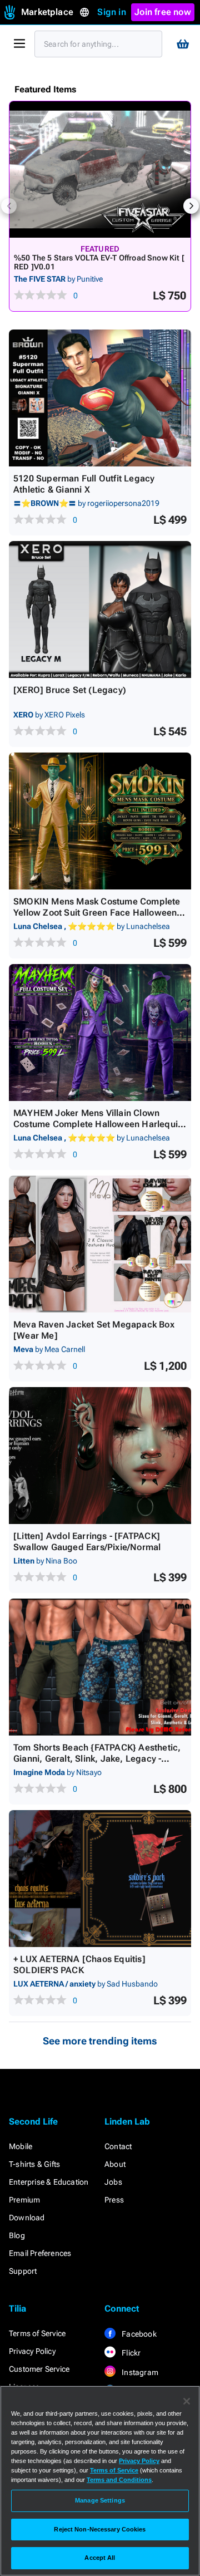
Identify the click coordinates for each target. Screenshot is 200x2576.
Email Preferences (40, 2253)
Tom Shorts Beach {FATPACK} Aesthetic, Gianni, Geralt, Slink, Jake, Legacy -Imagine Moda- (97, 1759)
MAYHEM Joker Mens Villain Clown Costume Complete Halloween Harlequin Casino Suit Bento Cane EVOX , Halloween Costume (98, 1130)
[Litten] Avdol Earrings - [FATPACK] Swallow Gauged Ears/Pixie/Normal (87, 1542)
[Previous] (9, 206)
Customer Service (39, 2369)
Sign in (111, 12)
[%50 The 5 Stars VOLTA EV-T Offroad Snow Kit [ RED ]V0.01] (100, 169)
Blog (17, 2235)
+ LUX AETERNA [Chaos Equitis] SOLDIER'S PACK (79, 1965)
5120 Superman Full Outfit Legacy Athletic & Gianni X (84, 484)
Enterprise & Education (49, 2182)
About (115, 2164)
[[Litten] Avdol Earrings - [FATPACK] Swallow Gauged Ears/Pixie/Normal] (100, 1456)
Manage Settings (100, 2500)
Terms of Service (37, 2333)
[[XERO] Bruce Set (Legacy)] (100, 609)
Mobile (21, 2146)
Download (27, 2218)
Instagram (139, 2372)
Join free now (163, 12)
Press (114, 2200)
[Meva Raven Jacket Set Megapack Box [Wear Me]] (100, 1244)
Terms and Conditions (119, 2480)
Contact (118, 2146)
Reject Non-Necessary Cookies (100, 2529)
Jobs (113, 2182)
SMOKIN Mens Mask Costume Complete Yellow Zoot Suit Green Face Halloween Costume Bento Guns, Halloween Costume (97, 918)
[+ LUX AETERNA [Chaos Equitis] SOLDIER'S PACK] (100, 1879)
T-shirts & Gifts (34, 2164)
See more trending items (100, 2041)
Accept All (100, 2558)
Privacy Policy (32, 2351)
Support (23, 2271)
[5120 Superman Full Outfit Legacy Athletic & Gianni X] (100, 398)
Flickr (130, 2353)
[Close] (187, 2401)
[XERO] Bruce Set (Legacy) (70, 690)
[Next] (191, 206)
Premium (24, 2200)
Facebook (138, 2334)
